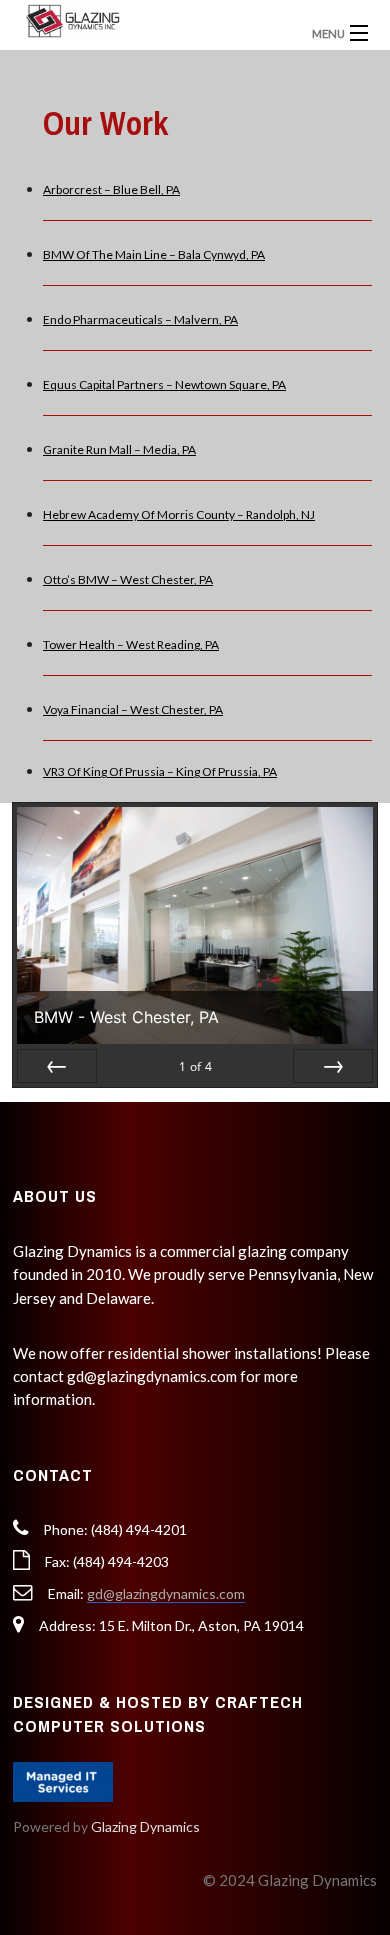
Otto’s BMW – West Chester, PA (128, 579)
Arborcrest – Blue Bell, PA (111, 189)
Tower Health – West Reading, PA (131, 644)
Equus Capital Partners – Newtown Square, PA (164, 384)
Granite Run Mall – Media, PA (119, 449)
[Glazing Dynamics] (150, 20)
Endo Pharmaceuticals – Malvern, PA (140, 319)
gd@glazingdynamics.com (166, 1593)
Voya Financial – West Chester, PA (133, 709)
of (195, 1066)
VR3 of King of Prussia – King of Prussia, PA (160, 771)
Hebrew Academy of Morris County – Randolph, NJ (179, 514)
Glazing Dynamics (145, 1826)
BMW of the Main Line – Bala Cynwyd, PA (154, 254)
